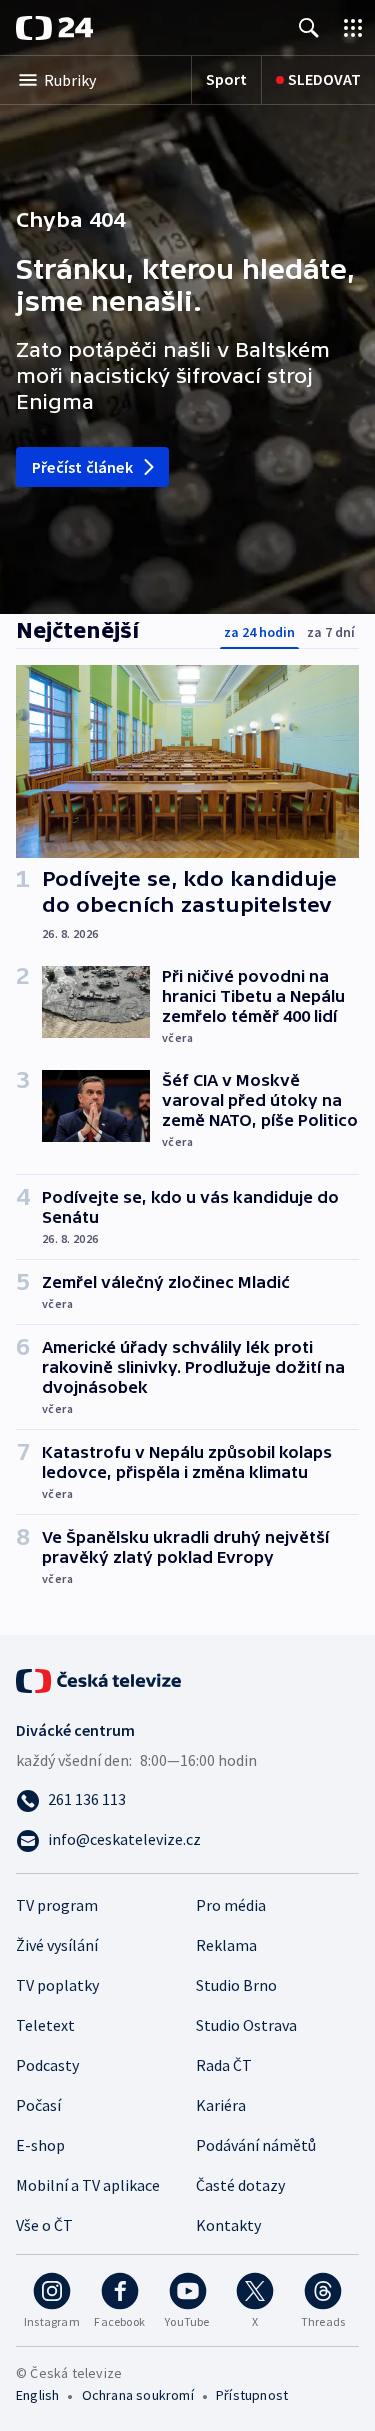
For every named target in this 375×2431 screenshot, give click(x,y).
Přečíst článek (82, 467)
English (37, 2395)
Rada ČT (224, 2065)
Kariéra (221, 2105)
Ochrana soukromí (138, 2395)
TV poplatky (57, 1985)
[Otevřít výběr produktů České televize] (353, 27)
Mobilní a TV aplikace (88, 2185)
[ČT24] (54, 28)
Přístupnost (252, 2395)
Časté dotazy (240, 2185)
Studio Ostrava (246, 2025)
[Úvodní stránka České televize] (100, 1679)
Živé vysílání (57, 1945)
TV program (57, 1905)
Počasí (38, 2105)
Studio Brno (236, 1985)
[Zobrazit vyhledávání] (309, 27)
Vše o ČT (44, 2225)
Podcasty (47, 2065)
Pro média (231, 1905)
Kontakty (228, 2225)
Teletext (45, 2025)
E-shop (40, 2145)
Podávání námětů (256, 2145)
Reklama (226, 1945)
